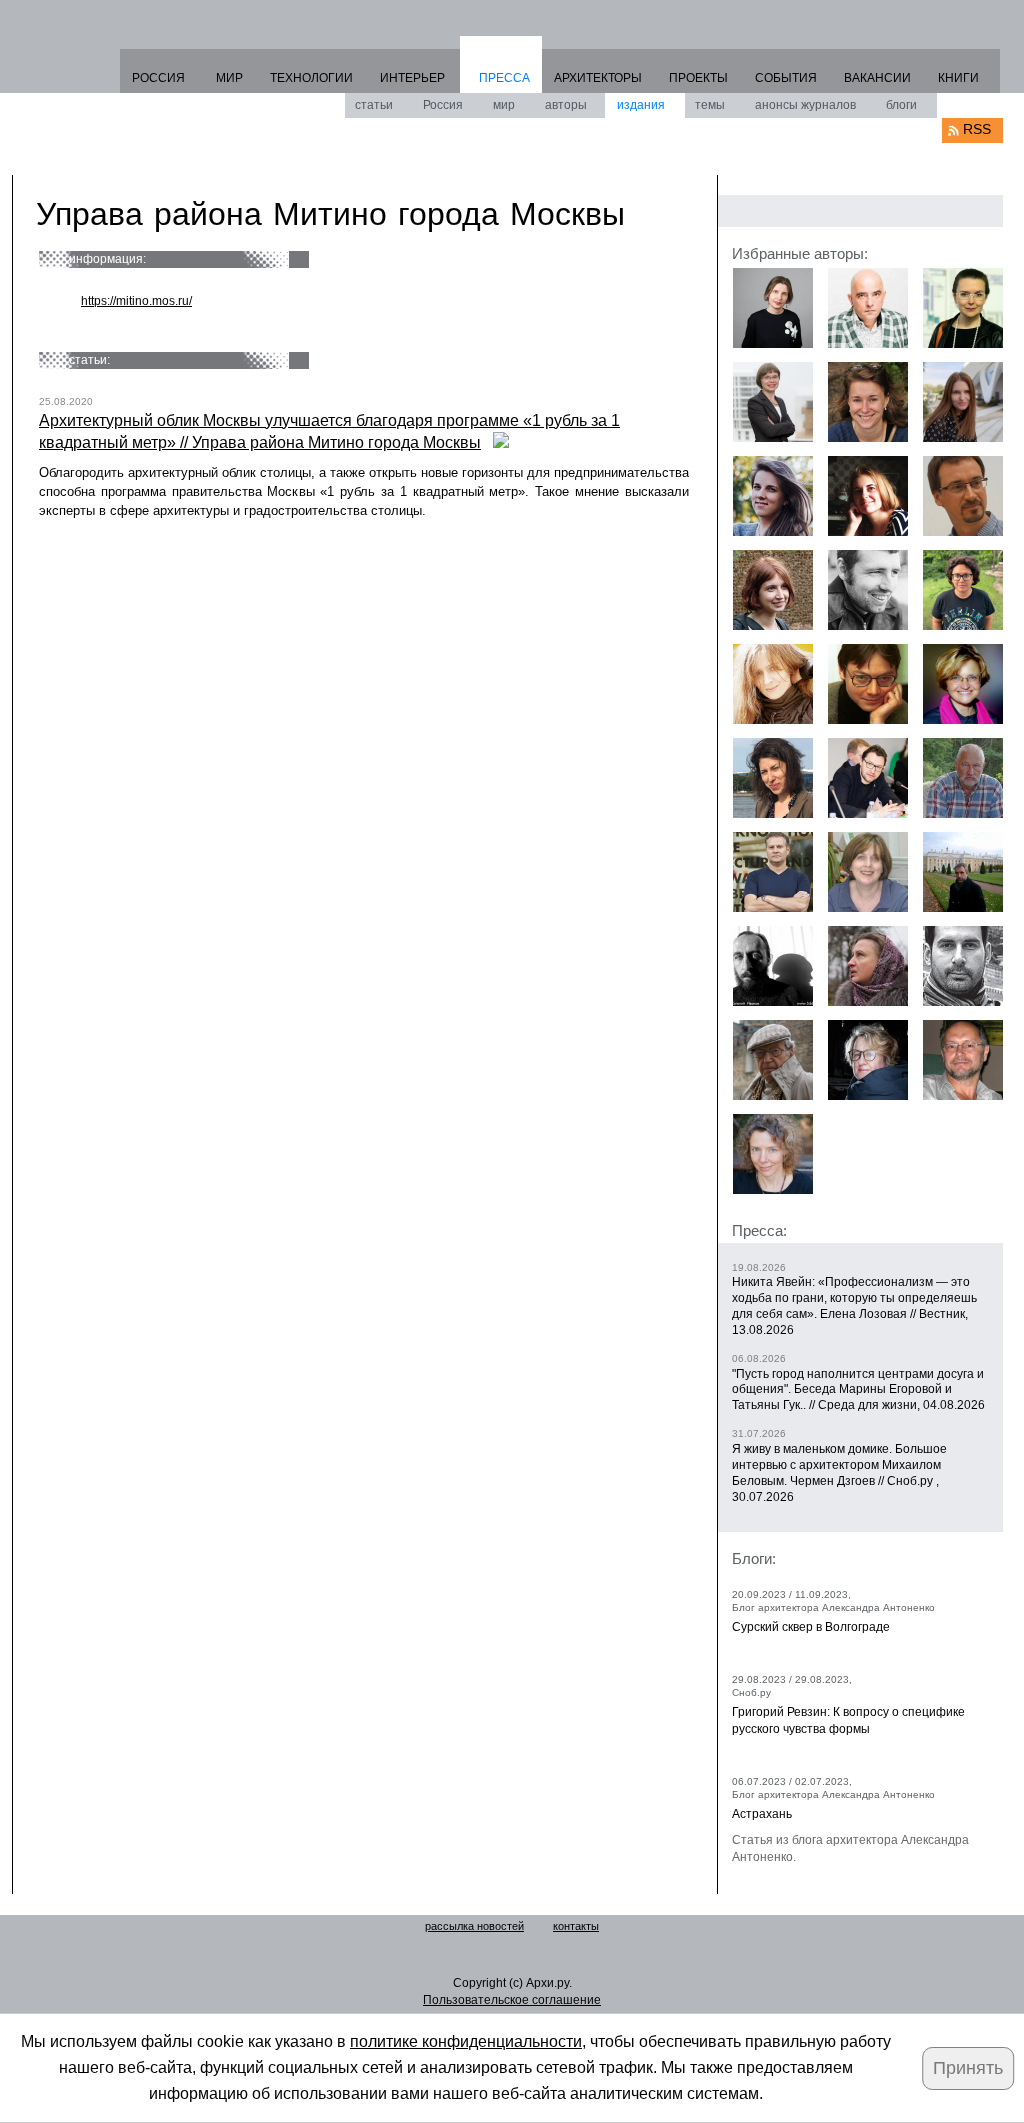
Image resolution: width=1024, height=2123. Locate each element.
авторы (566, 105)
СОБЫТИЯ (786, 78)
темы (710, 105)
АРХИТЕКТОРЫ (598, 78)
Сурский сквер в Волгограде (811, 1627)
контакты (576, 1926)
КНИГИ (958, 78)
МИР (229, 78)
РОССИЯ (158, 78)
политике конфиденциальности (466, 2041)
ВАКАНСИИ (877, 78)
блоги (901, 105)
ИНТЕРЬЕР (412, 78)
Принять (968, 2068)
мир (504, 105)
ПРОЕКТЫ (698, 78)
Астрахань (762, 1814)
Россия (443, 105)
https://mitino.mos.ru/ (136, 301)
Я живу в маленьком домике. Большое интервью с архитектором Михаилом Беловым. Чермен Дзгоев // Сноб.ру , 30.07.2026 (839, 1473)
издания (641, 105)
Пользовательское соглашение (512, 2000)
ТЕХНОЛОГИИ (311, 78)
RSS (977, 129)
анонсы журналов (805, 105)
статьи (374, 105)
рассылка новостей (474, 1926)
